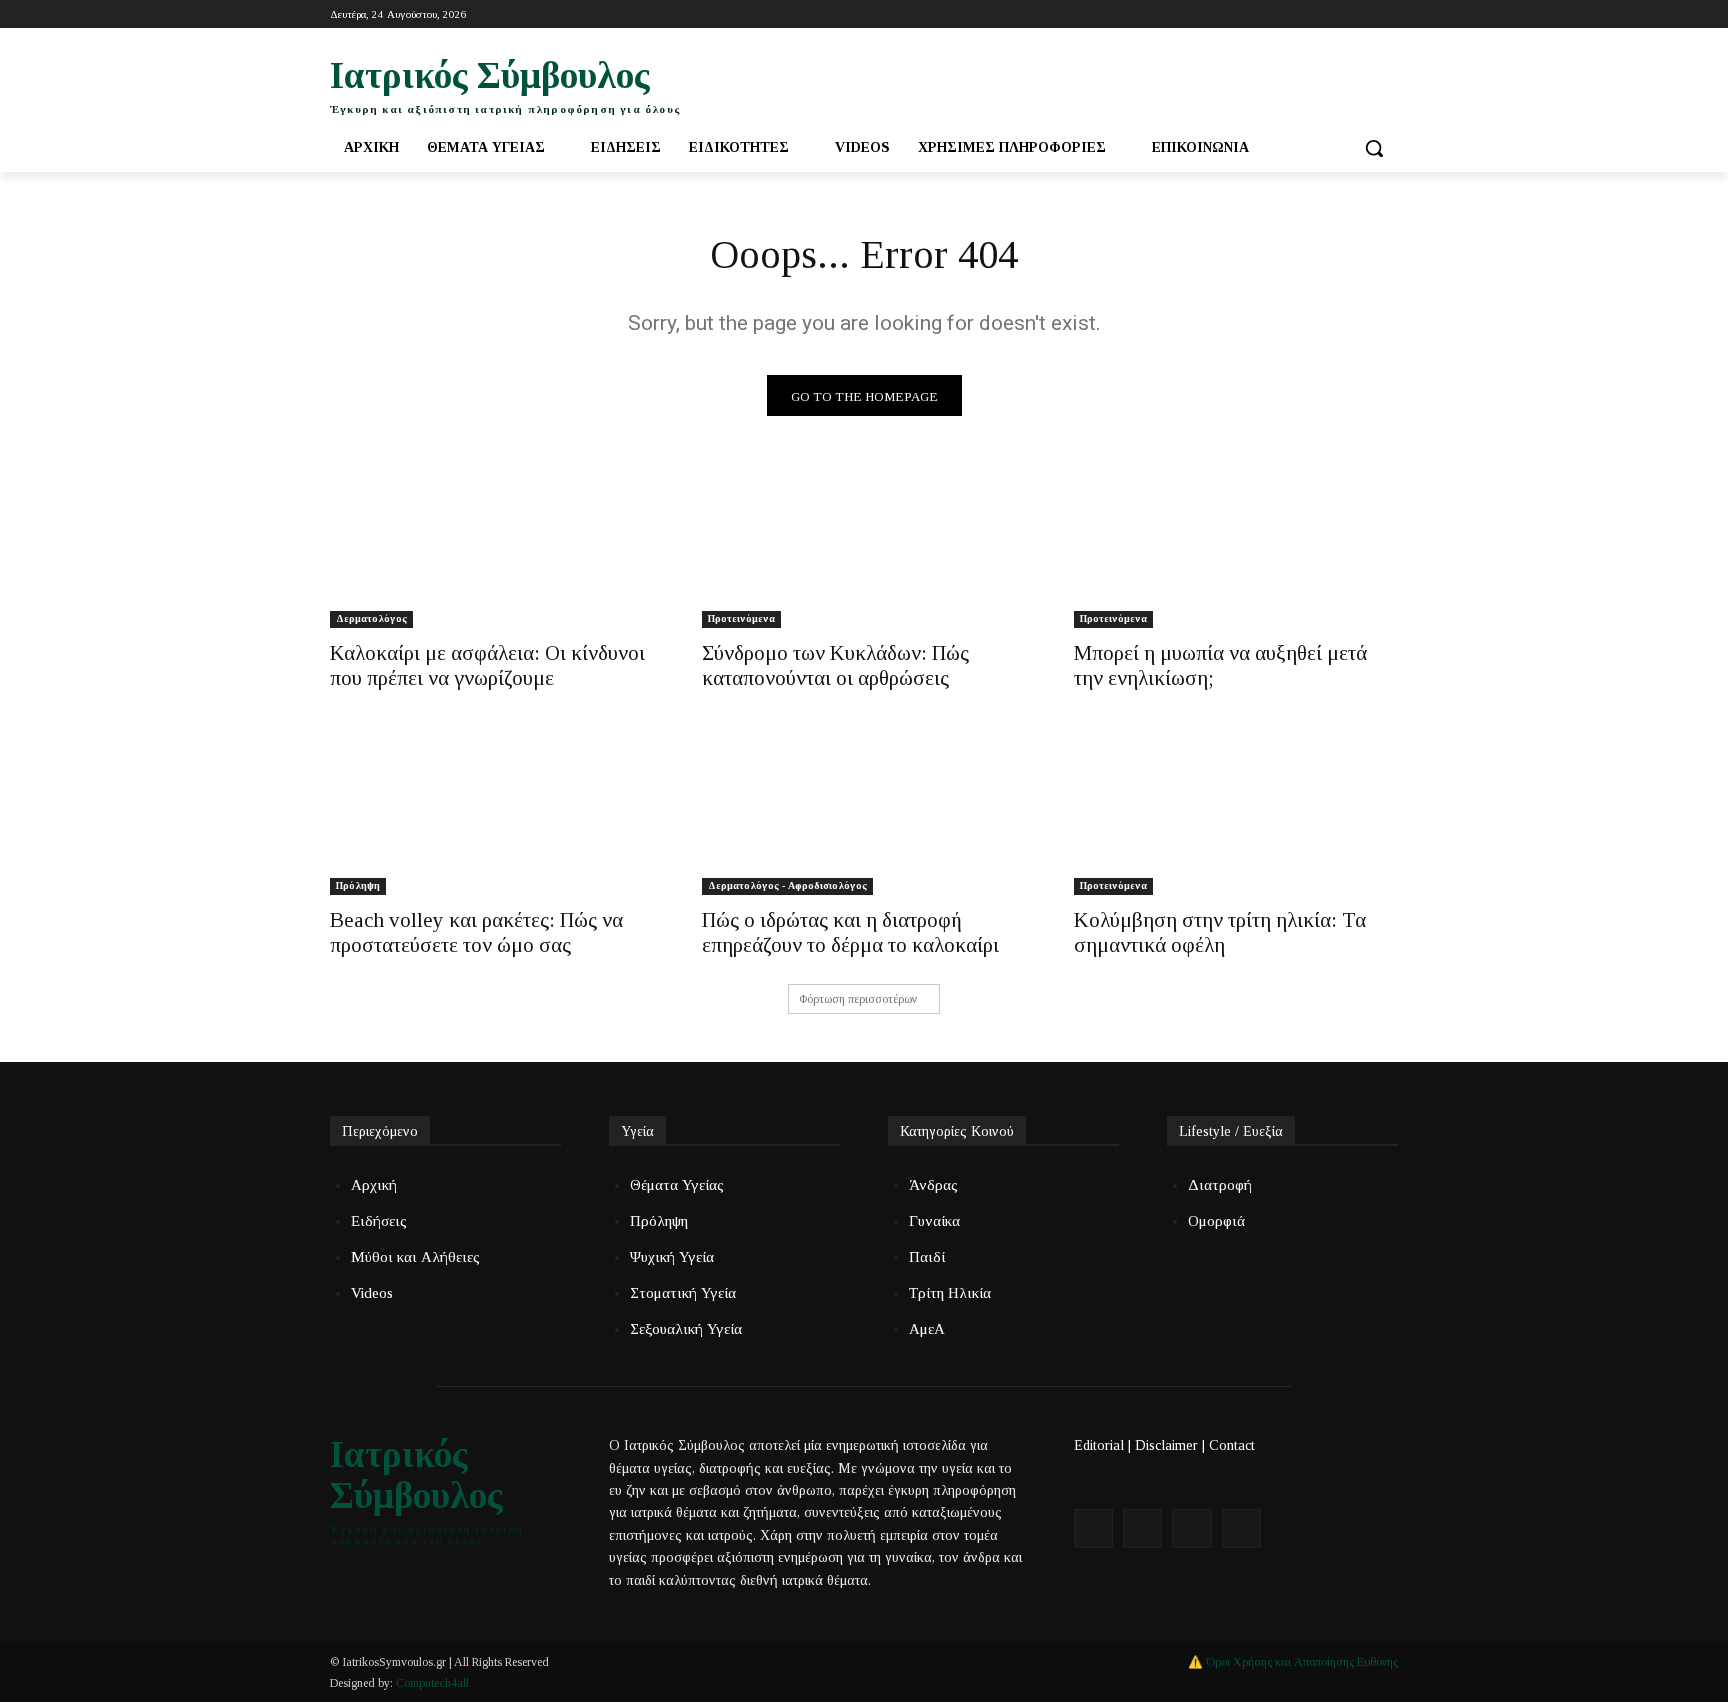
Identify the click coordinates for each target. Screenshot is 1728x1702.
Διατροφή (1220, 1185)
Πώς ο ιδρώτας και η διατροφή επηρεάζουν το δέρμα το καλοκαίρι (850, 932)
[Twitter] (1331, 14)
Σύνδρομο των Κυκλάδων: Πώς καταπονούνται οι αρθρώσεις (835, 665)
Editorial (1099, 1445)
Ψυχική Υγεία (672, 1257)
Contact (1232, 1445)
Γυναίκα (934, 1221)
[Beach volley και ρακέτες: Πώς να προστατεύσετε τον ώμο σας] (492, 814)
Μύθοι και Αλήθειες (415, 1257)
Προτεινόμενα (741, 618)
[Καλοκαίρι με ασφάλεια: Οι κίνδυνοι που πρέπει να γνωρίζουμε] (492, 547)
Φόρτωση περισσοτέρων (858, 999)
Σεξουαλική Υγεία (686, 1329)
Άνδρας (933, 1185)
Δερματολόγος (371, 618)
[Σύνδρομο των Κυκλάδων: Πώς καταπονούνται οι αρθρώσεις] (864, 547)
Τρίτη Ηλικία (950, 1293)
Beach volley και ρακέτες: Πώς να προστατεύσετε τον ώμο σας (476, 932)
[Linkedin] (1386, 14)
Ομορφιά (1216, 1221)
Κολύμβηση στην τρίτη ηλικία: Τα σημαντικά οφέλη (1220, 932)
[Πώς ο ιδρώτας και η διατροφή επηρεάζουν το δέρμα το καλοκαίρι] (864, 814)
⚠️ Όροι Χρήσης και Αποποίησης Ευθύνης (1293, 1662)
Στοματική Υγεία (683, 1293)
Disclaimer (1166, 1445)
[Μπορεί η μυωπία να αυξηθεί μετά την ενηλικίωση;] (1236, 547)
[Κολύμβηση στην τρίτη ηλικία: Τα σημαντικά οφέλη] (1236, 814)
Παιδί (927, 1257)
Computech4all (432, 1683)
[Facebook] (1303, 14)
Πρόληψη (358, 885)
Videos (372, 1293)
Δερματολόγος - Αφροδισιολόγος (787, 885)
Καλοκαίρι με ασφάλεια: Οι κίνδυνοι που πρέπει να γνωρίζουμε (487, 665)
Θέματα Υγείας (677, 1185)
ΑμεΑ (927, 1329)
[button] (1374, 148)
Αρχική (374, 1185)
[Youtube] (1358, 14)
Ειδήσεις (379, 1221)
